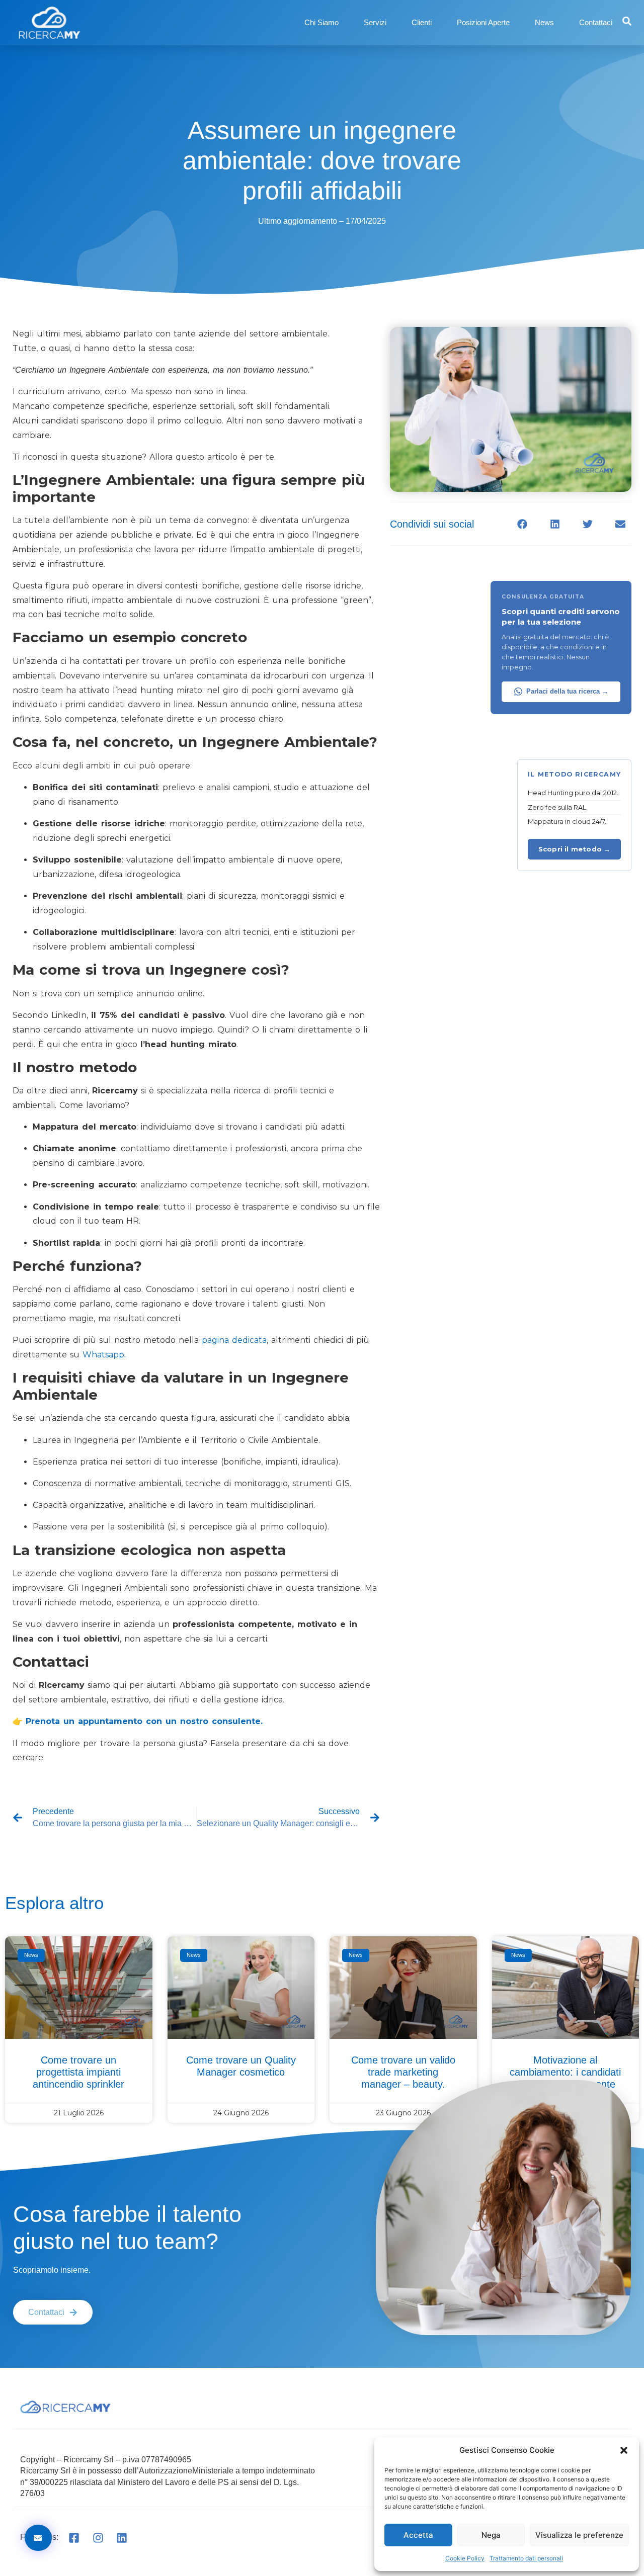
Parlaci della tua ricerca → (567, 692)
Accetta (418, 2535)
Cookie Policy (465, 2558)
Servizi (375, 22)
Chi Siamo (321, 22)
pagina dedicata (234, 1340)
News (544, 22)
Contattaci (596, 22)
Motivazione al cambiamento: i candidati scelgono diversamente (565, 2072)
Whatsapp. (104, 1355)
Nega (491, 2535)
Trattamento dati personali (526, 2558)
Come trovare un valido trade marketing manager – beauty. (403, 2072)
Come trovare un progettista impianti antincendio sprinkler (78, 2072)
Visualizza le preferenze (579, 2535)
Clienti (422, 22)
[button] (624, 2450)
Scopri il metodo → (575, 849)
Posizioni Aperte (483, 22)
